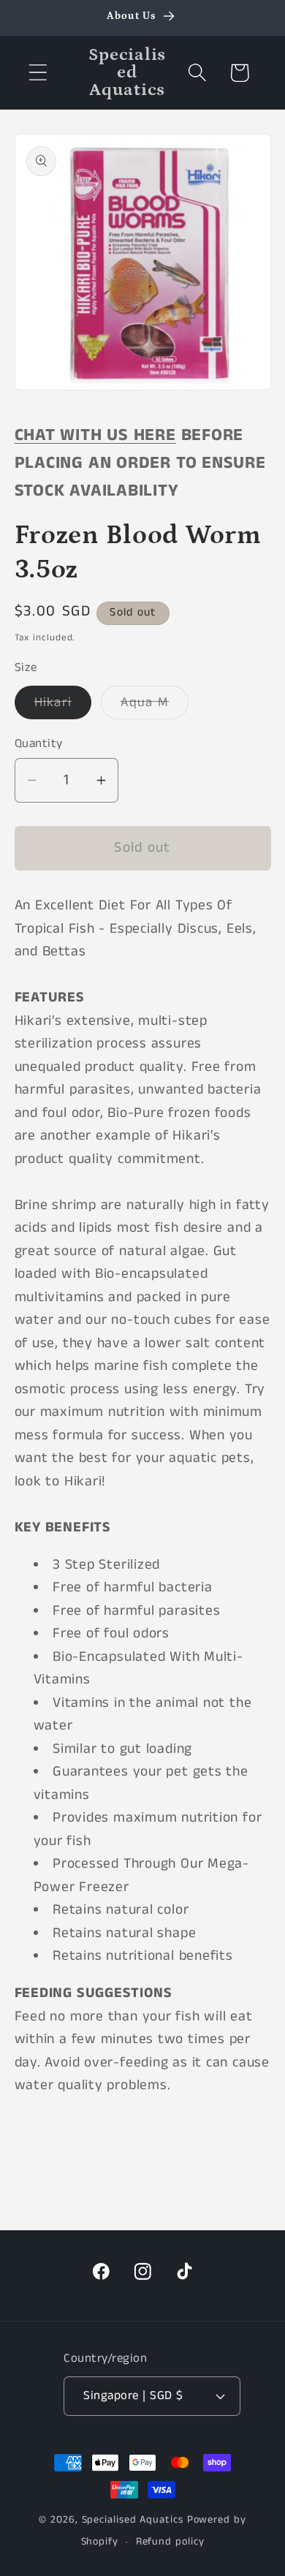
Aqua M (155, 706)
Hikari (63, 706)
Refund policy (170, 2542)
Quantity (39, 744)
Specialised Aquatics (133, 2520)
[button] (38, 73)
